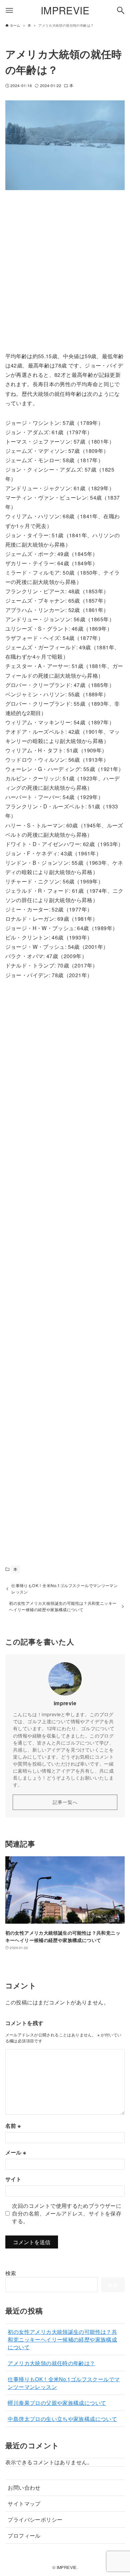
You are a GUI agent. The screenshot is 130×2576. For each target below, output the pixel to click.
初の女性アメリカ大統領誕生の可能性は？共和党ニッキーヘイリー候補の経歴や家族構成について (62, 2339)
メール (16, 2152)
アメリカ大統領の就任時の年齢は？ (51, 2363)
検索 (11, 2273)
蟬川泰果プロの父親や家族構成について (57, 2403)
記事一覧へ (65, 1802)
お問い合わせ (24, 2487)
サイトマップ (24, 2503)
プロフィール (24, 2535)
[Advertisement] (65, 276)
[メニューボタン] (9, 10)
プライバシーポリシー (35, 2519)
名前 (13, 2126)
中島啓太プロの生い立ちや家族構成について (62, 2419)
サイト (13, 2179)
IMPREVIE (65, 10)
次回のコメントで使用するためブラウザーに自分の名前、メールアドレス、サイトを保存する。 (67, 2213)
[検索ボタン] (121, 10)
